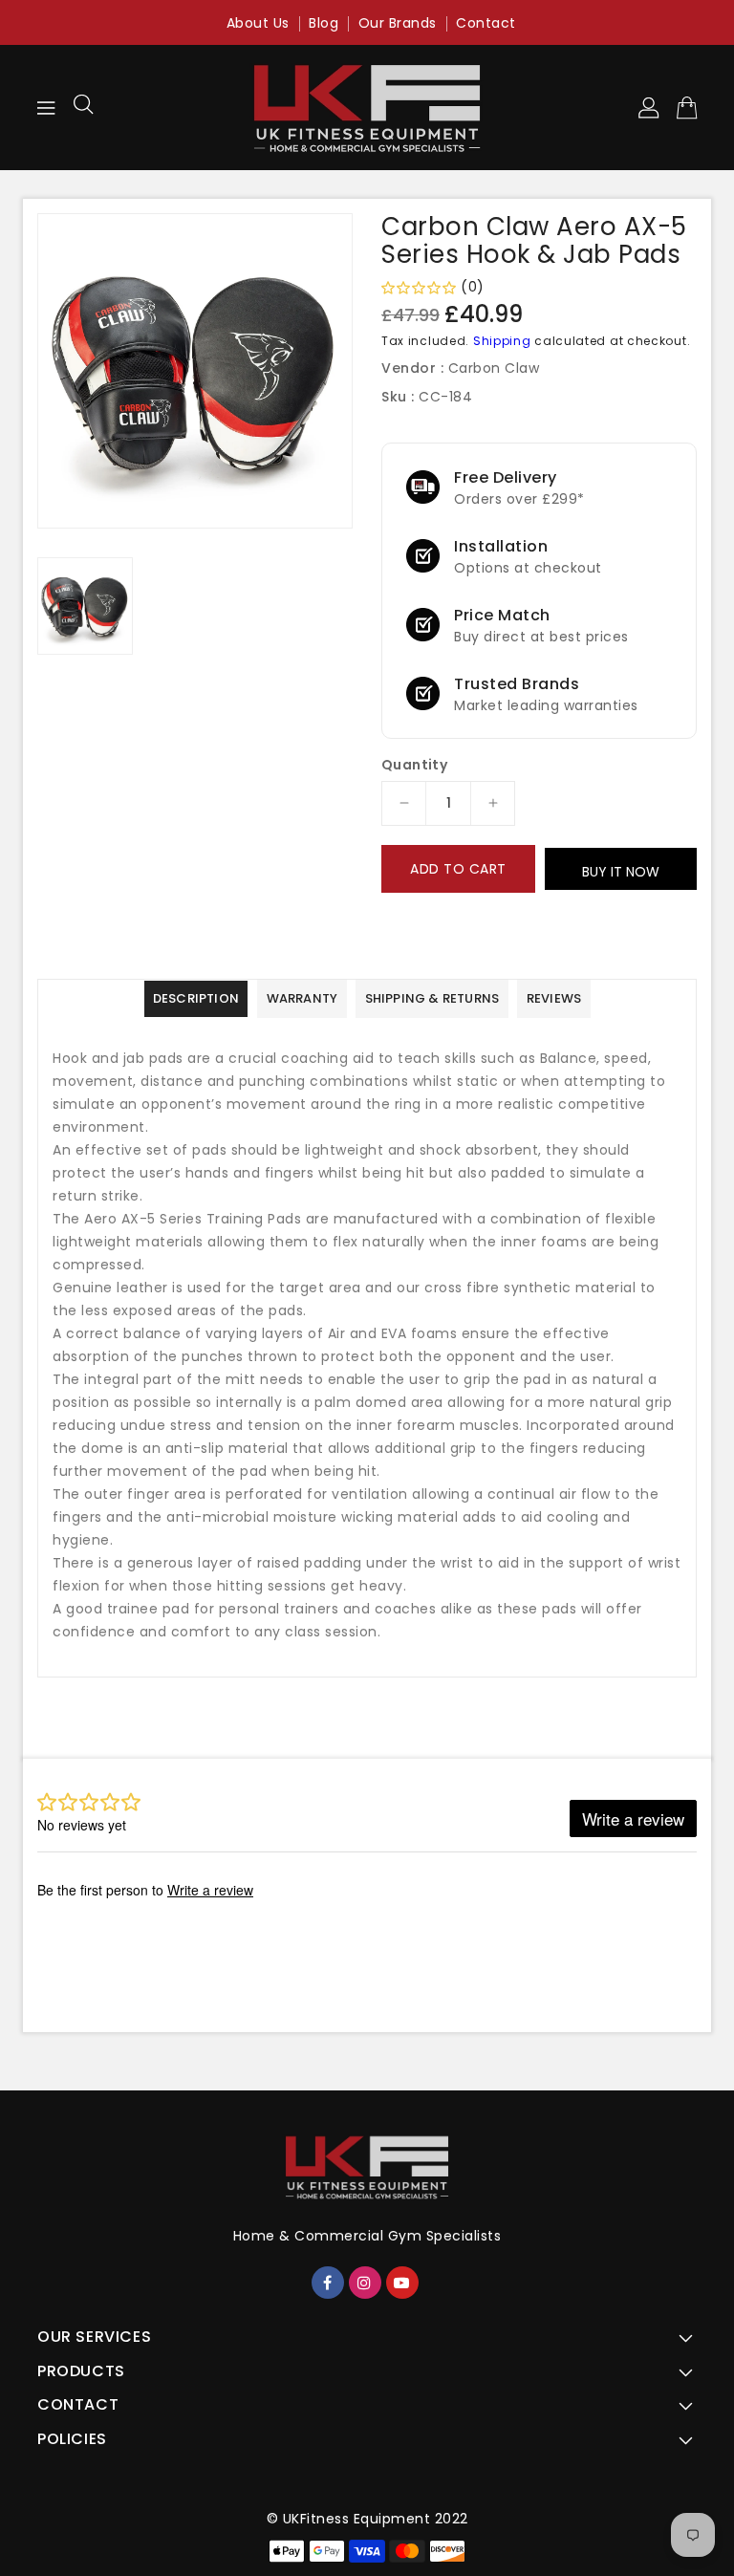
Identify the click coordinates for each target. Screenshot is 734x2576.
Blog (324, 23)
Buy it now (621, 872)
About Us (258, 23)
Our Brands (398, 23)
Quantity (414, 765)
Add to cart (458, 869)
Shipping (502, 341)
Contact (486, 23)
